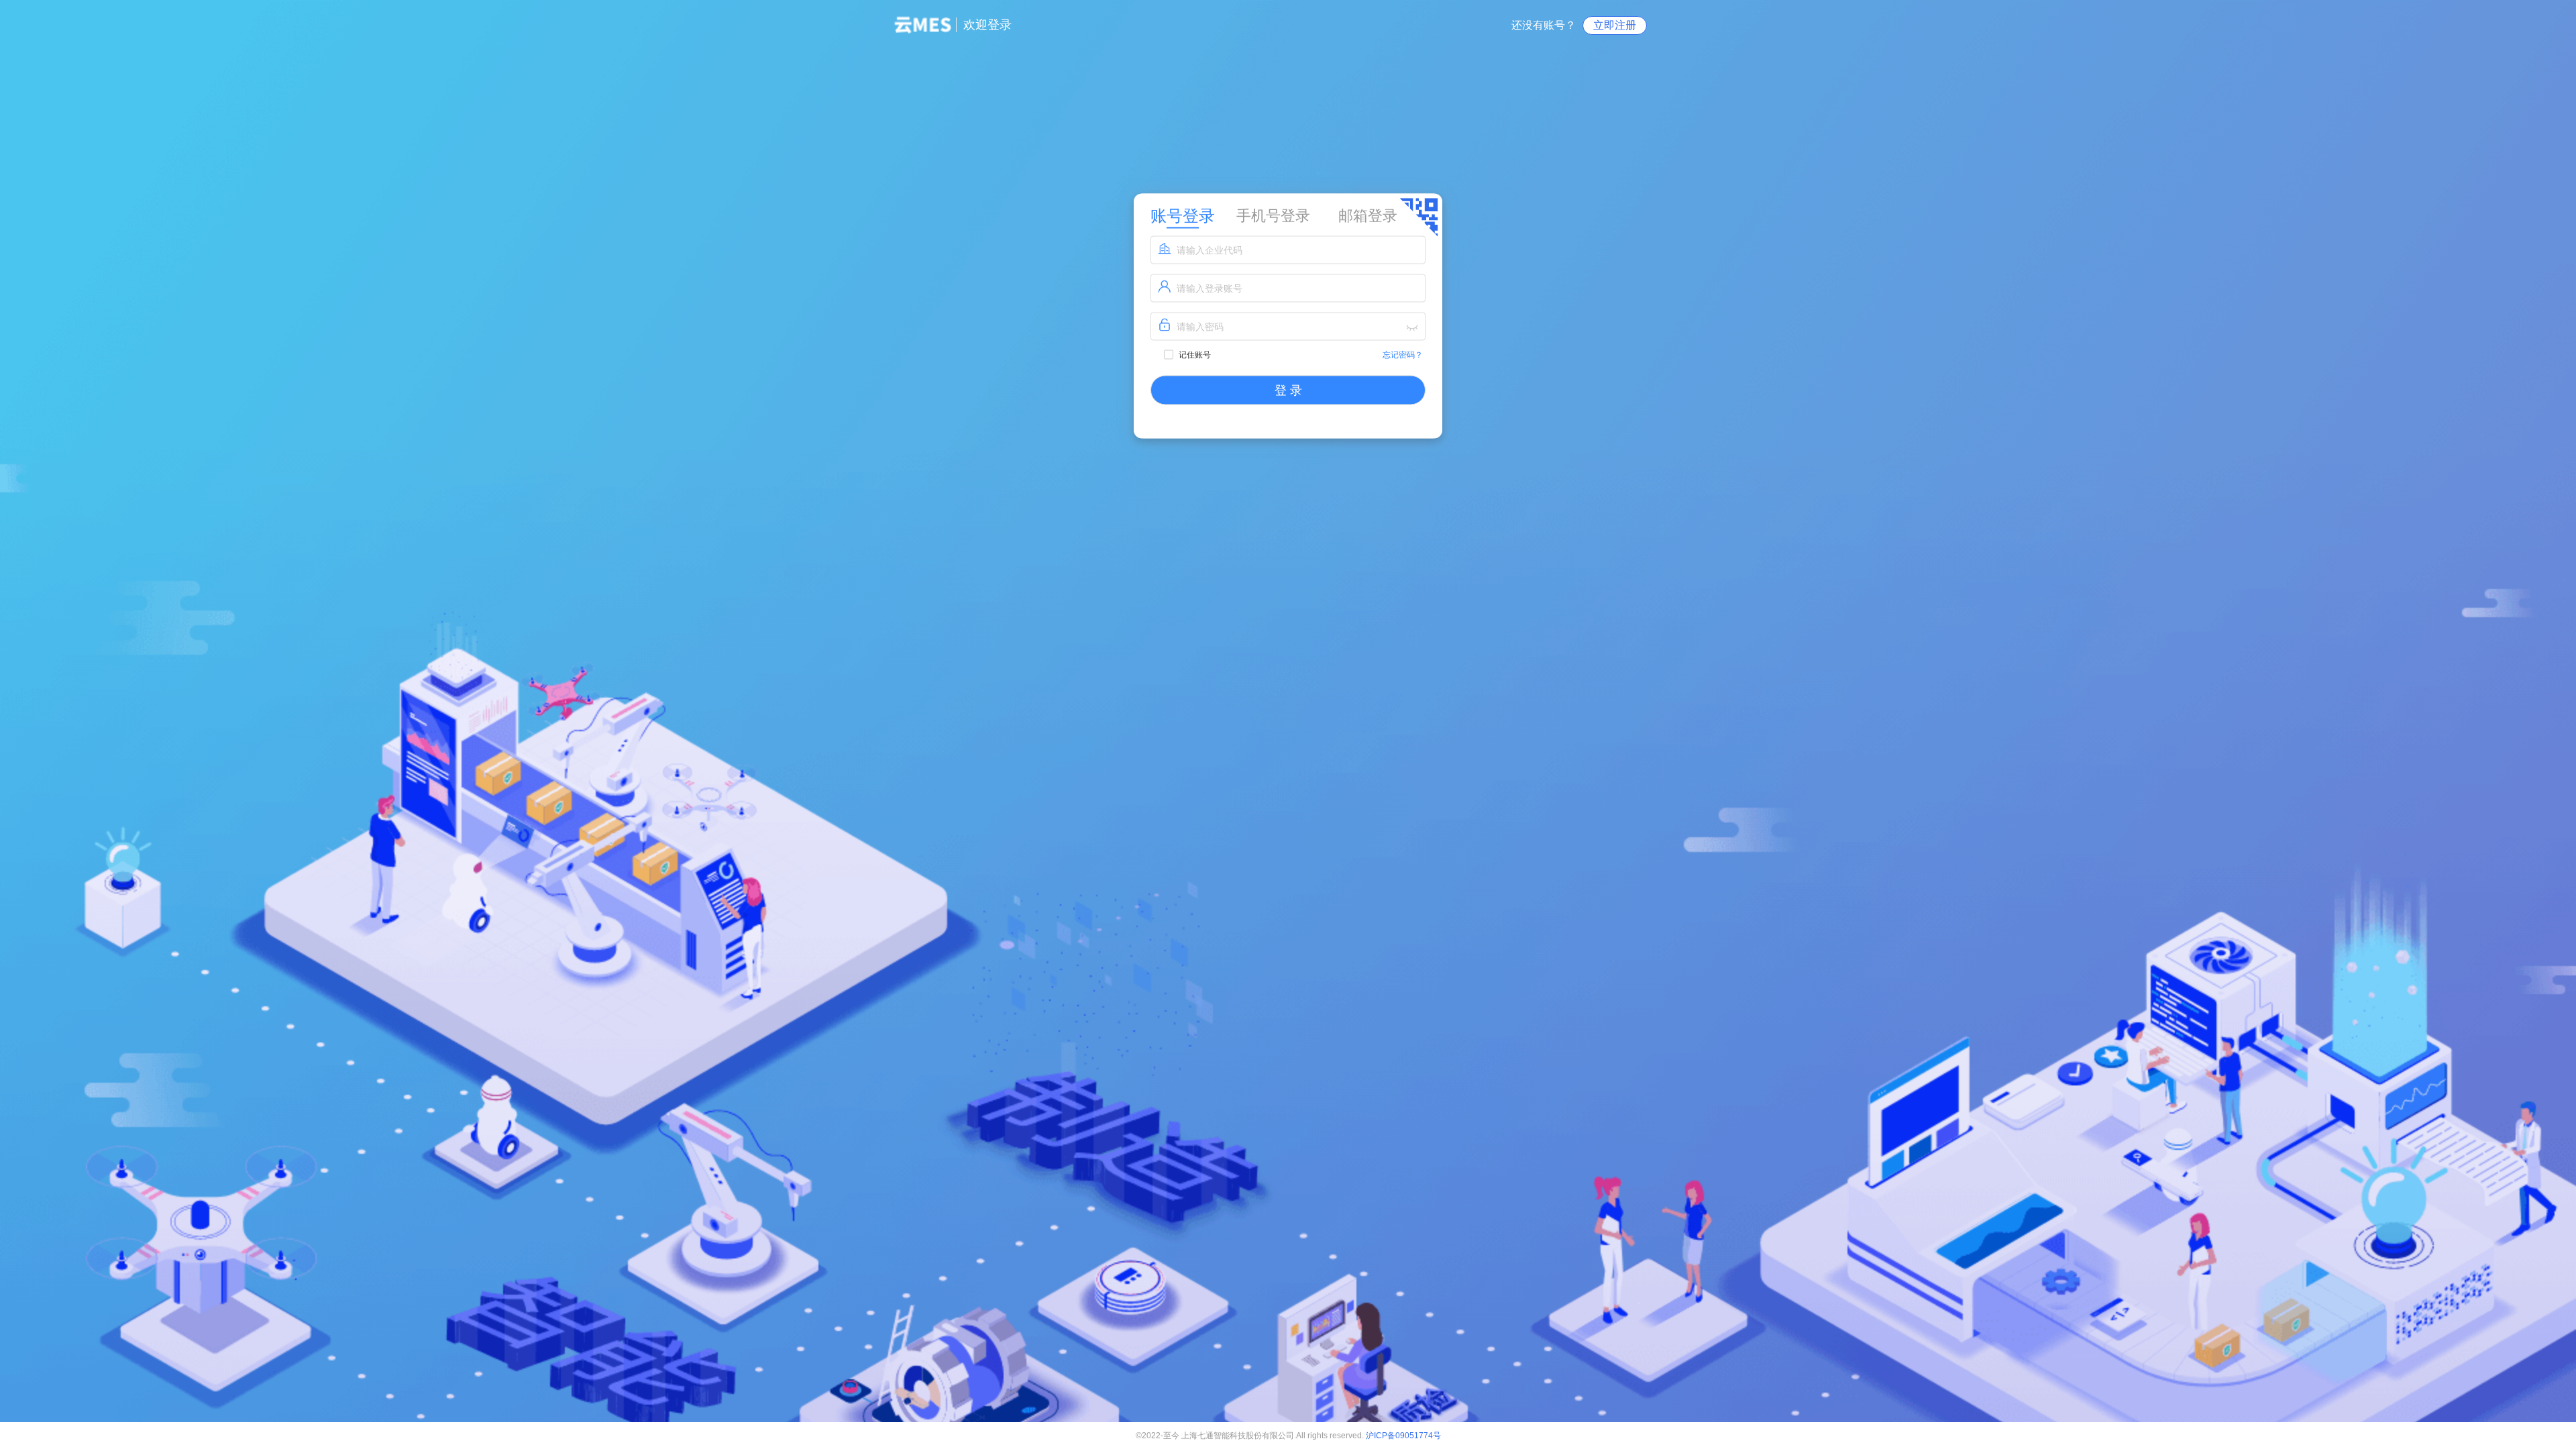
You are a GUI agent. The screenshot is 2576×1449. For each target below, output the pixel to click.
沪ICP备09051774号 (1403, 1436)
